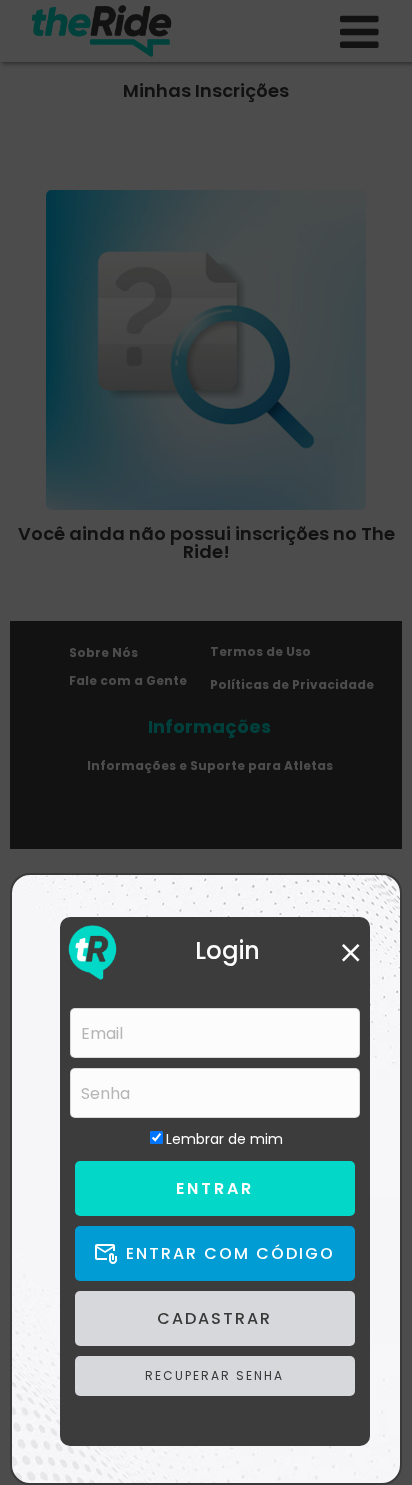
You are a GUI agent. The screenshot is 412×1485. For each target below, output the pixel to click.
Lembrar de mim (224, 1139)
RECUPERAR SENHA (214, 1375)
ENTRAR (215, 1188)
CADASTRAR (214, 1318)
